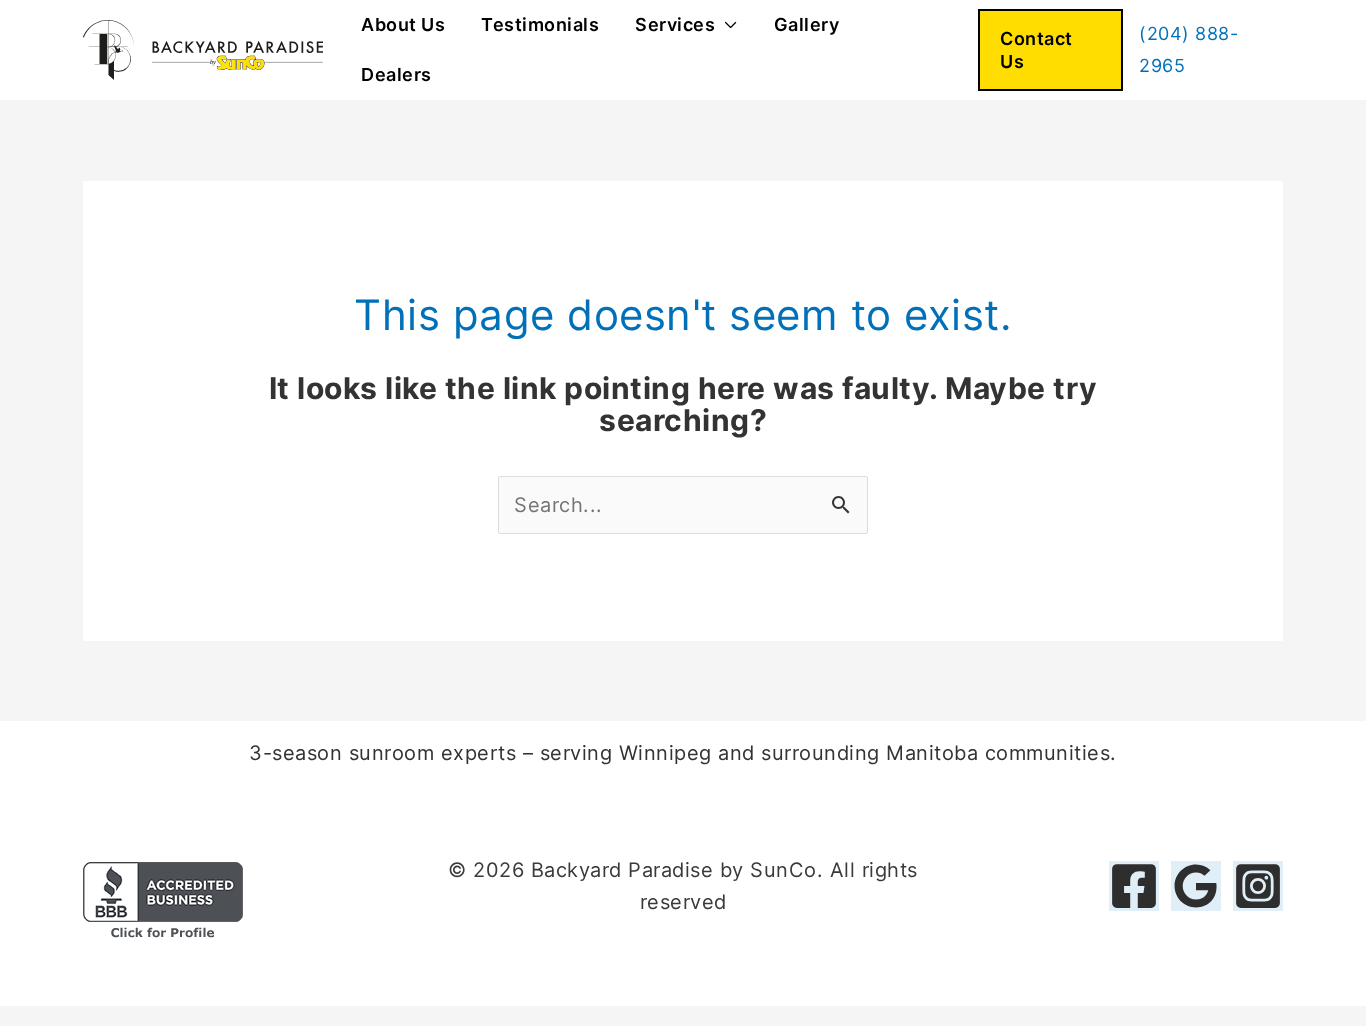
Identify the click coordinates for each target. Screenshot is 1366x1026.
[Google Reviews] (1196, 886)
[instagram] (1258, 886)
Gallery (807, 24)
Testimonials (540, 24)
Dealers (396, 74)
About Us (403, 24)
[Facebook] (1134, 886)
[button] (1050, 50)
